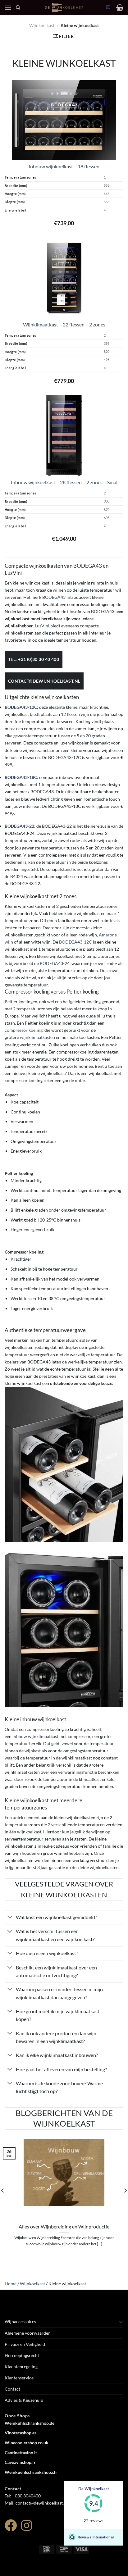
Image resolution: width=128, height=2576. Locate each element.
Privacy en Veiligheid (25, 2344)
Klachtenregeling (21, 2367)
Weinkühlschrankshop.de (30, 2423)
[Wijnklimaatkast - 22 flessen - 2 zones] (64, 277)
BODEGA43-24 (55, 963)
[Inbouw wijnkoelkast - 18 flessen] (64, 120)
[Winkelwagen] (120, 7)
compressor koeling (24, 1030)
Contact (12, 2389)
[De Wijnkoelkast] (64, 7)
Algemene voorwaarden (28, 2333)
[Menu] (8, 7)
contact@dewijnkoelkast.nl (44, 681)
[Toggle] (10, 1918)
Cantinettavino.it (21, 2453)
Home (11, 2284)
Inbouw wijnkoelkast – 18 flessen (64, 166)
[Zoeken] (18, 8)
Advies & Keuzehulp (24, 2400)
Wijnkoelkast (42, 25)
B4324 (17, 876)
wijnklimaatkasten (37, 1037)
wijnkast (33, 1751)
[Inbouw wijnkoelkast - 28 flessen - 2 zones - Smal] (64, 435)
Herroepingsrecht (22, 2355)
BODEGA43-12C (75, 942)
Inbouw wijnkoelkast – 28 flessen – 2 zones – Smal (64, 482)
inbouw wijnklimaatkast (35, 1736)
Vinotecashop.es (21, 2433)
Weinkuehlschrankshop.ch (31, 2472)
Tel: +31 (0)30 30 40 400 (34, 659)
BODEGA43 (54, 597)
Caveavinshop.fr (20, 2462)
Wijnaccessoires (20, 2321)
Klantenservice (19, 2378)
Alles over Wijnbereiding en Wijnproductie (64, 2226)
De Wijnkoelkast (94, 2489)
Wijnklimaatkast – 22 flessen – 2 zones (64, 324)
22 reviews (94, 2521)
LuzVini (42, 626)
